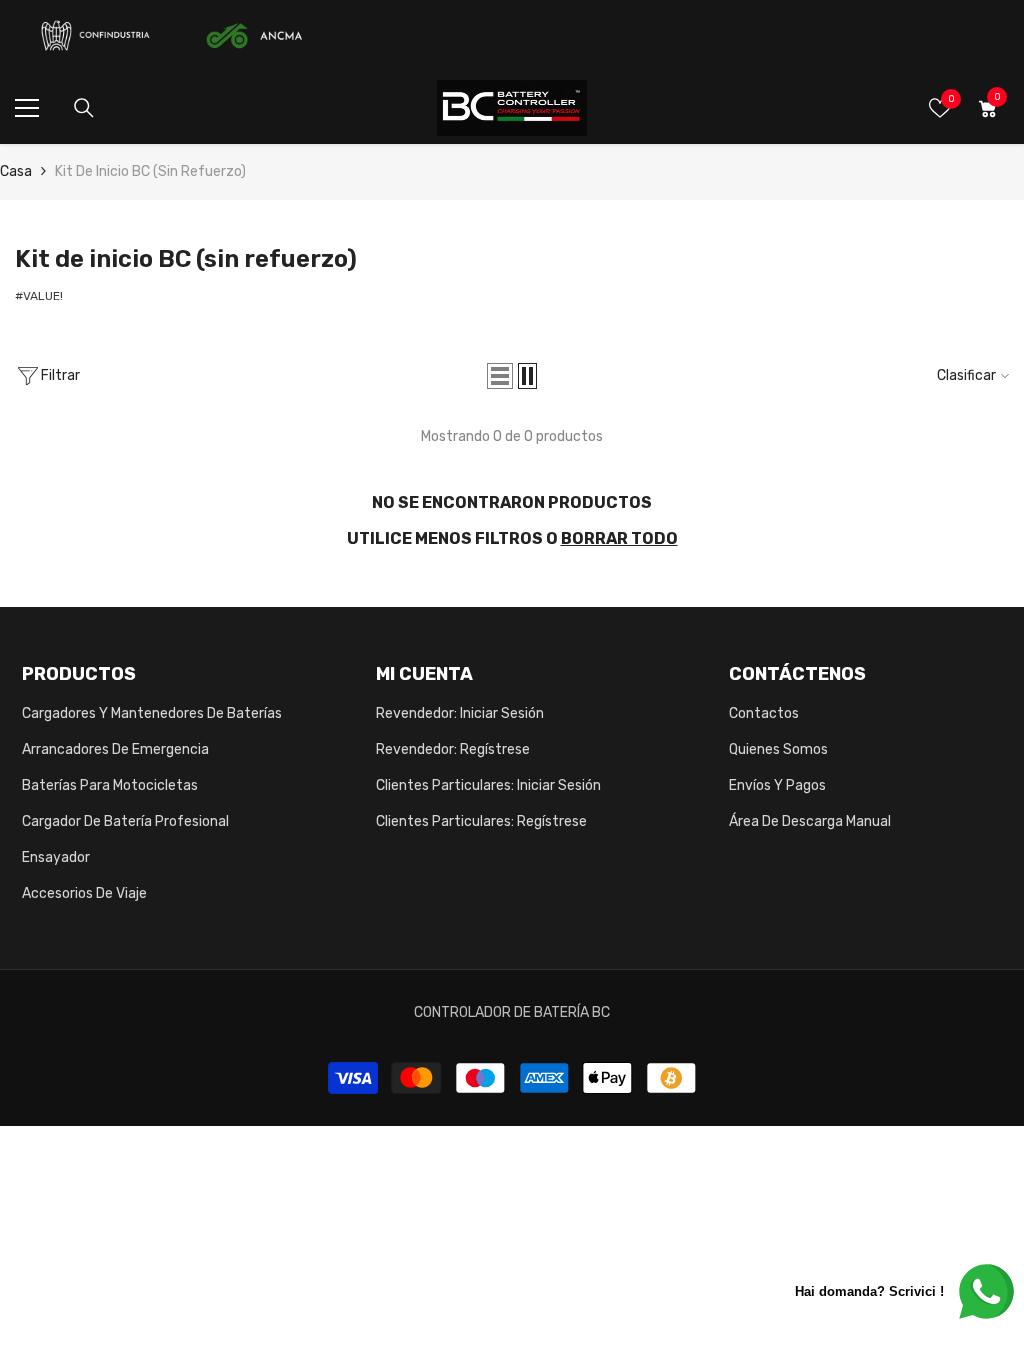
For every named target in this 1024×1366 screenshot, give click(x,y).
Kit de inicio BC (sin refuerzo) (150, 171)
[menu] (27, 108)
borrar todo (619, 538)
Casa (16, 171)
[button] (500, 376)
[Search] (84, 108)
